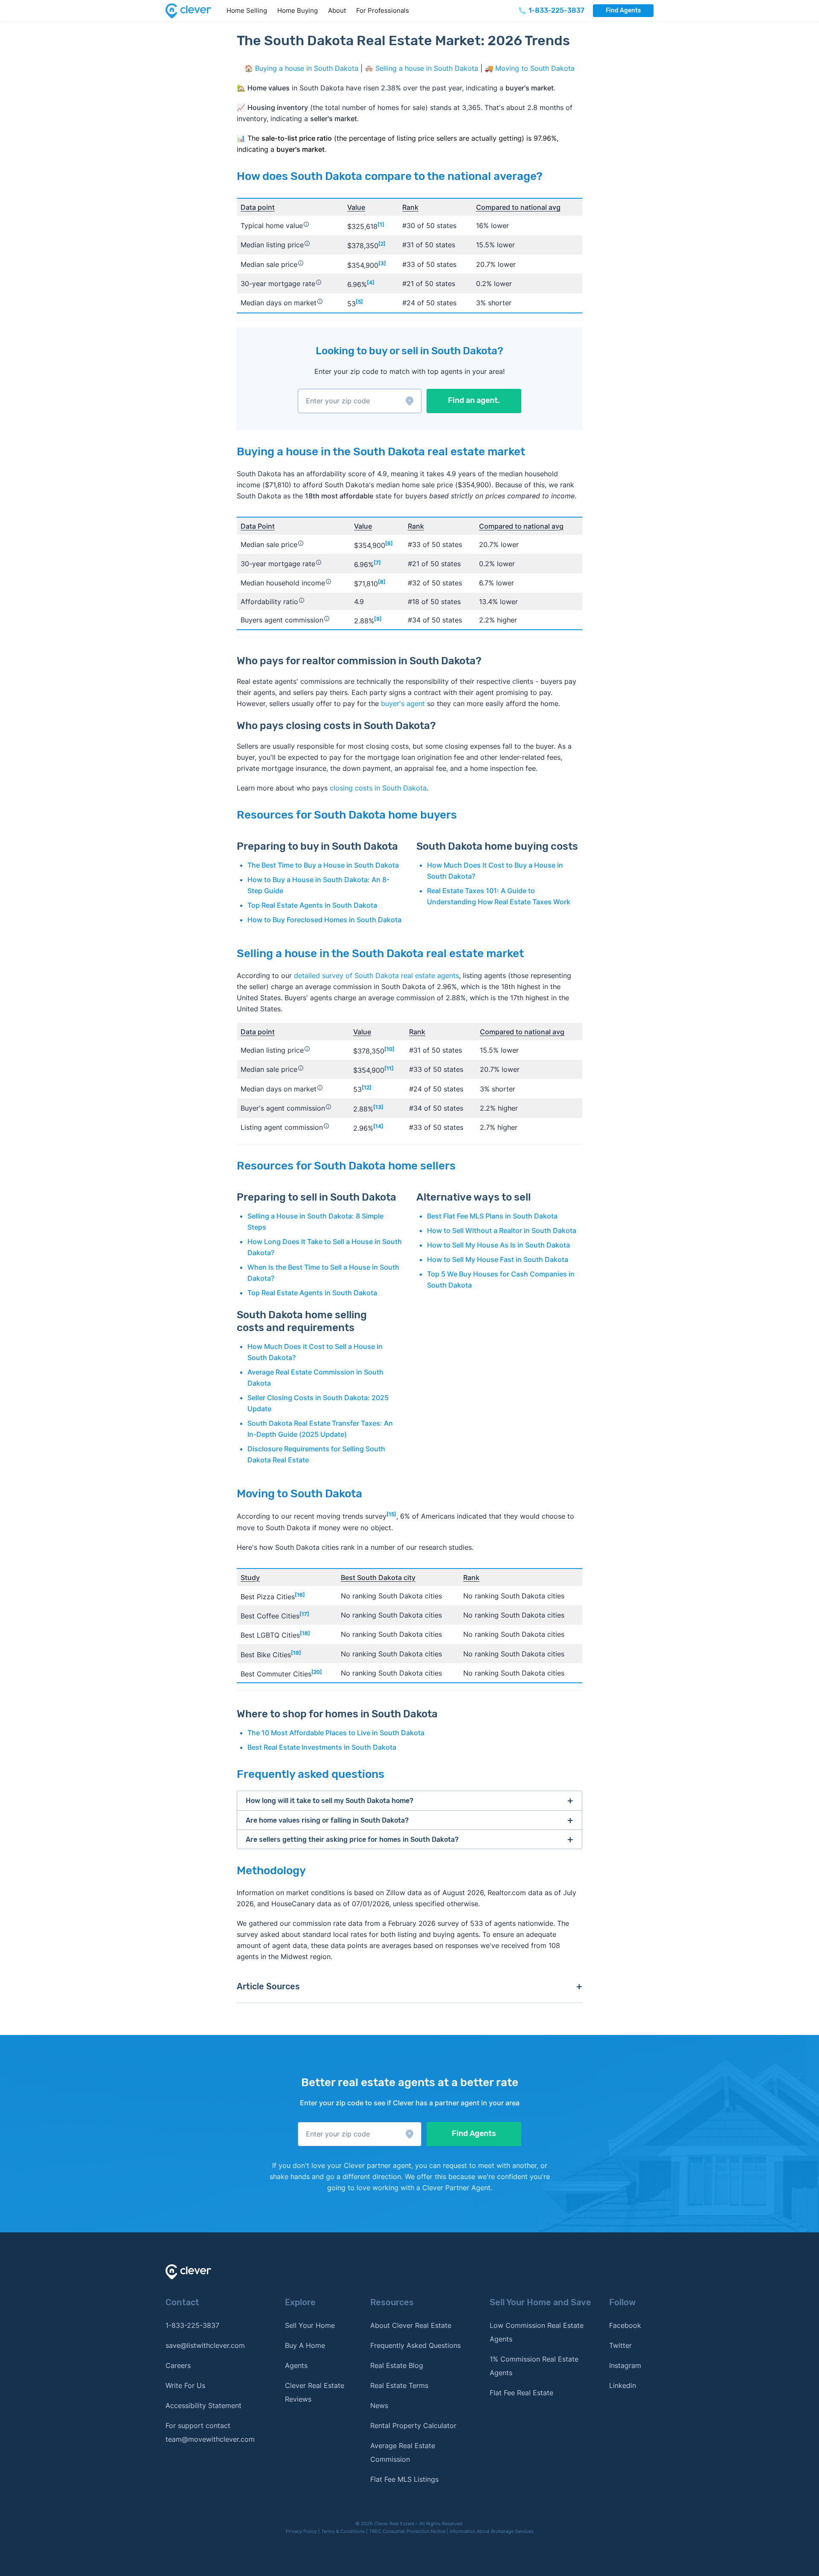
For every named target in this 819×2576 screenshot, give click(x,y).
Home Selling (247, 10)
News (379, 2405)
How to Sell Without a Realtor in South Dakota (502, 1230)
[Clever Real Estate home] (193, 11)
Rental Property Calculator (413, 2425)
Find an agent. (474, 400)
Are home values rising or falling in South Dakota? (327, 1820)
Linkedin (623, 2385)
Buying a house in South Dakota (307, 68)
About (337, 10)
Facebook (625, 2325)
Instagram (625, 2365)
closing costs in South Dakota (378, 788)
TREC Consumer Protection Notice (407, 2531)
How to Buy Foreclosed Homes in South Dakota (324, 920)
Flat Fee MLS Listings (404, 2479)
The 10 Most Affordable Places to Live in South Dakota (336, 1733)
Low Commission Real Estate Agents (537, 2332)
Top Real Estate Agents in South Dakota (312, 905)
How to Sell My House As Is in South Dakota (498, 1245)
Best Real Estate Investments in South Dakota (322, 1747)
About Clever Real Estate (411, 2325)
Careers (178, 2365)
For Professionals (383, 10)
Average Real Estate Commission (403, 2452)
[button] (360, 401)
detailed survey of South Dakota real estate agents (376, 975)
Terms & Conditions (343, 2531)
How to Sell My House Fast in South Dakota (498, 1259)
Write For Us (185, 2385)
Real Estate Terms (399, 2385)
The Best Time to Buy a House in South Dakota (323, 865)
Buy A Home (305, 2345)
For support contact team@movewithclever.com (210, 2432)
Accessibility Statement (203, 2405)
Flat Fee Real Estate (521, 2393)
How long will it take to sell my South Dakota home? (330, 1801)
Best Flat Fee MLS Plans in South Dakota (492, 1216)
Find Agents (623, 10)
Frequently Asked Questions (415, 2345)
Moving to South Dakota (535, 68)
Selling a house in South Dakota (427, 68)
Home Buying (298, 10)
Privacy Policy (301, 2531)
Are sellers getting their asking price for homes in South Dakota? (352, 1839)
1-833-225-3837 (192, 2325)
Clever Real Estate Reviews (315, 2392)
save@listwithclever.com (205, 2345)
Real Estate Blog (397, 2365)
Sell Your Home (310, 2325)
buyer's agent (403, 703)
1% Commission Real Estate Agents (534, 2366)
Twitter (620, 2345)
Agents (296, 2365)
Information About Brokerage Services (492, 2531)
